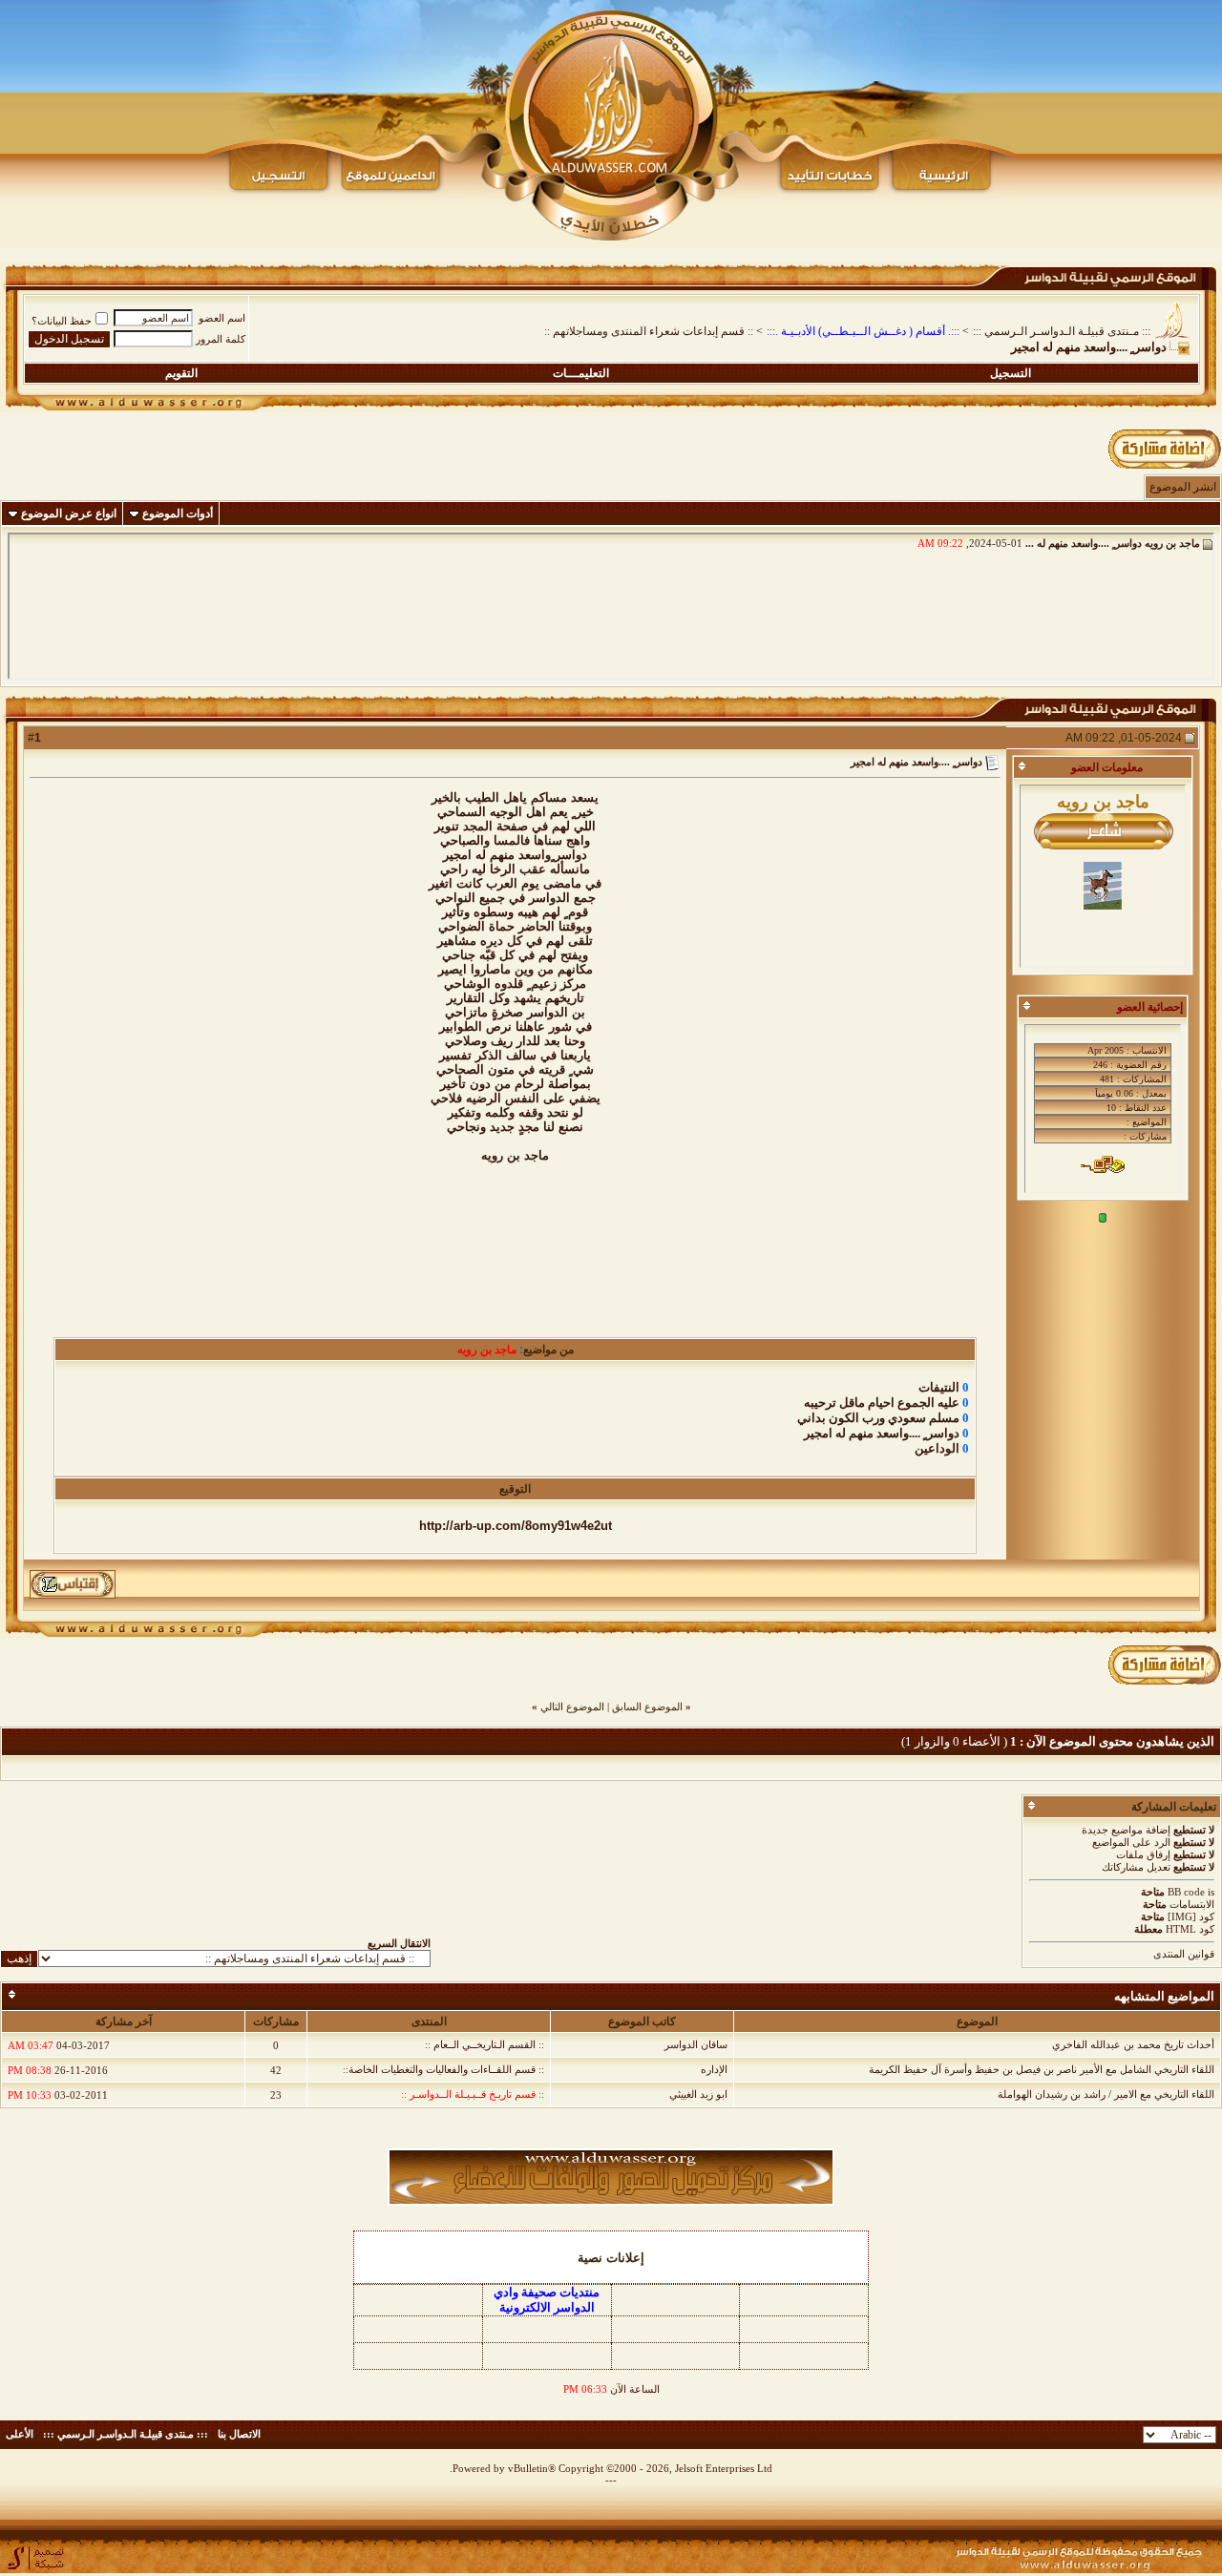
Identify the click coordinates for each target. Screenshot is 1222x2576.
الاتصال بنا (239, 2434)
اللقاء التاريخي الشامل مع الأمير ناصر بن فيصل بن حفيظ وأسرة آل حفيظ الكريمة (1042, 2069)
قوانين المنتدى (1184, 1954)
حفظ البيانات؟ (62, 321)
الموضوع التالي (572, 1707)
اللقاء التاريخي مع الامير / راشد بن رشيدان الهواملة (1106, 2094)
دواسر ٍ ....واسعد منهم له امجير (882, 1433)
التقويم (181, 373)
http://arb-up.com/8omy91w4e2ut (516, 1526)
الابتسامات (1192, 1904)
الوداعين (937, 1448)
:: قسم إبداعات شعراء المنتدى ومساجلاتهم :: (649, 331)
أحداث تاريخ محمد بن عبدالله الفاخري (1133, 2044)
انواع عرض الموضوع (69, 513)
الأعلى (20, 2434)
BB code (1186, 1892)
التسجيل (1011, 373)
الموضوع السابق (647, 1707)
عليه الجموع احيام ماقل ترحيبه (882, 1403)
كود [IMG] (1191, 1916)
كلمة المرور (221, 339)
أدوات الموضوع (178, 513)
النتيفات (939, 1387)
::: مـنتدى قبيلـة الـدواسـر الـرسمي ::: (1062, 331)
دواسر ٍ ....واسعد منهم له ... (1084, 543)
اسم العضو (222, 318)
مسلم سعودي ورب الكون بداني (878, 1418)
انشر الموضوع (1183, 487)
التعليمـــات (581, 373)
